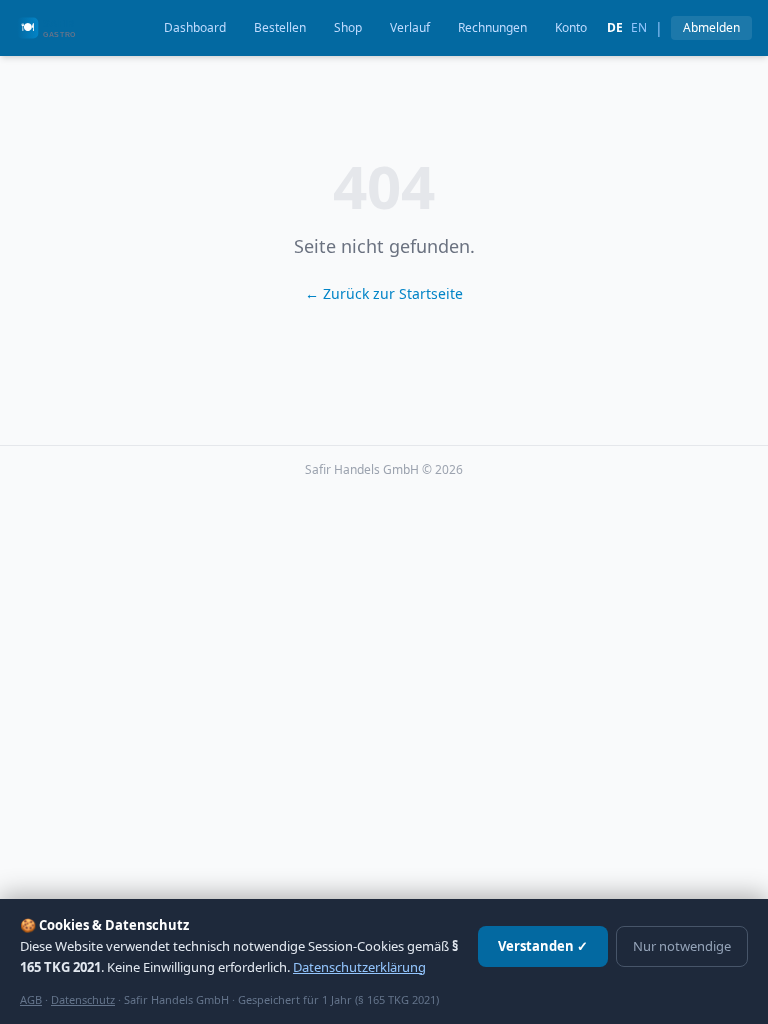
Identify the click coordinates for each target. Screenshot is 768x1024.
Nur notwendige (682, 946)
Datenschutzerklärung (359, 967)
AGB (31, 999)
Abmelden (711, 27)
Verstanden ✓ (543, 946)
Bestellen (280, 27)
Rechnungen (492, 27)
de (615, 28)
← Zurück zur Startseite (384, 293)
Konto (571, 27)
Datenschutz (83, 999)
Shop (348, 27)
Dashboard (195, 27)
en (639, 28)
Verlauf (410, 27)
